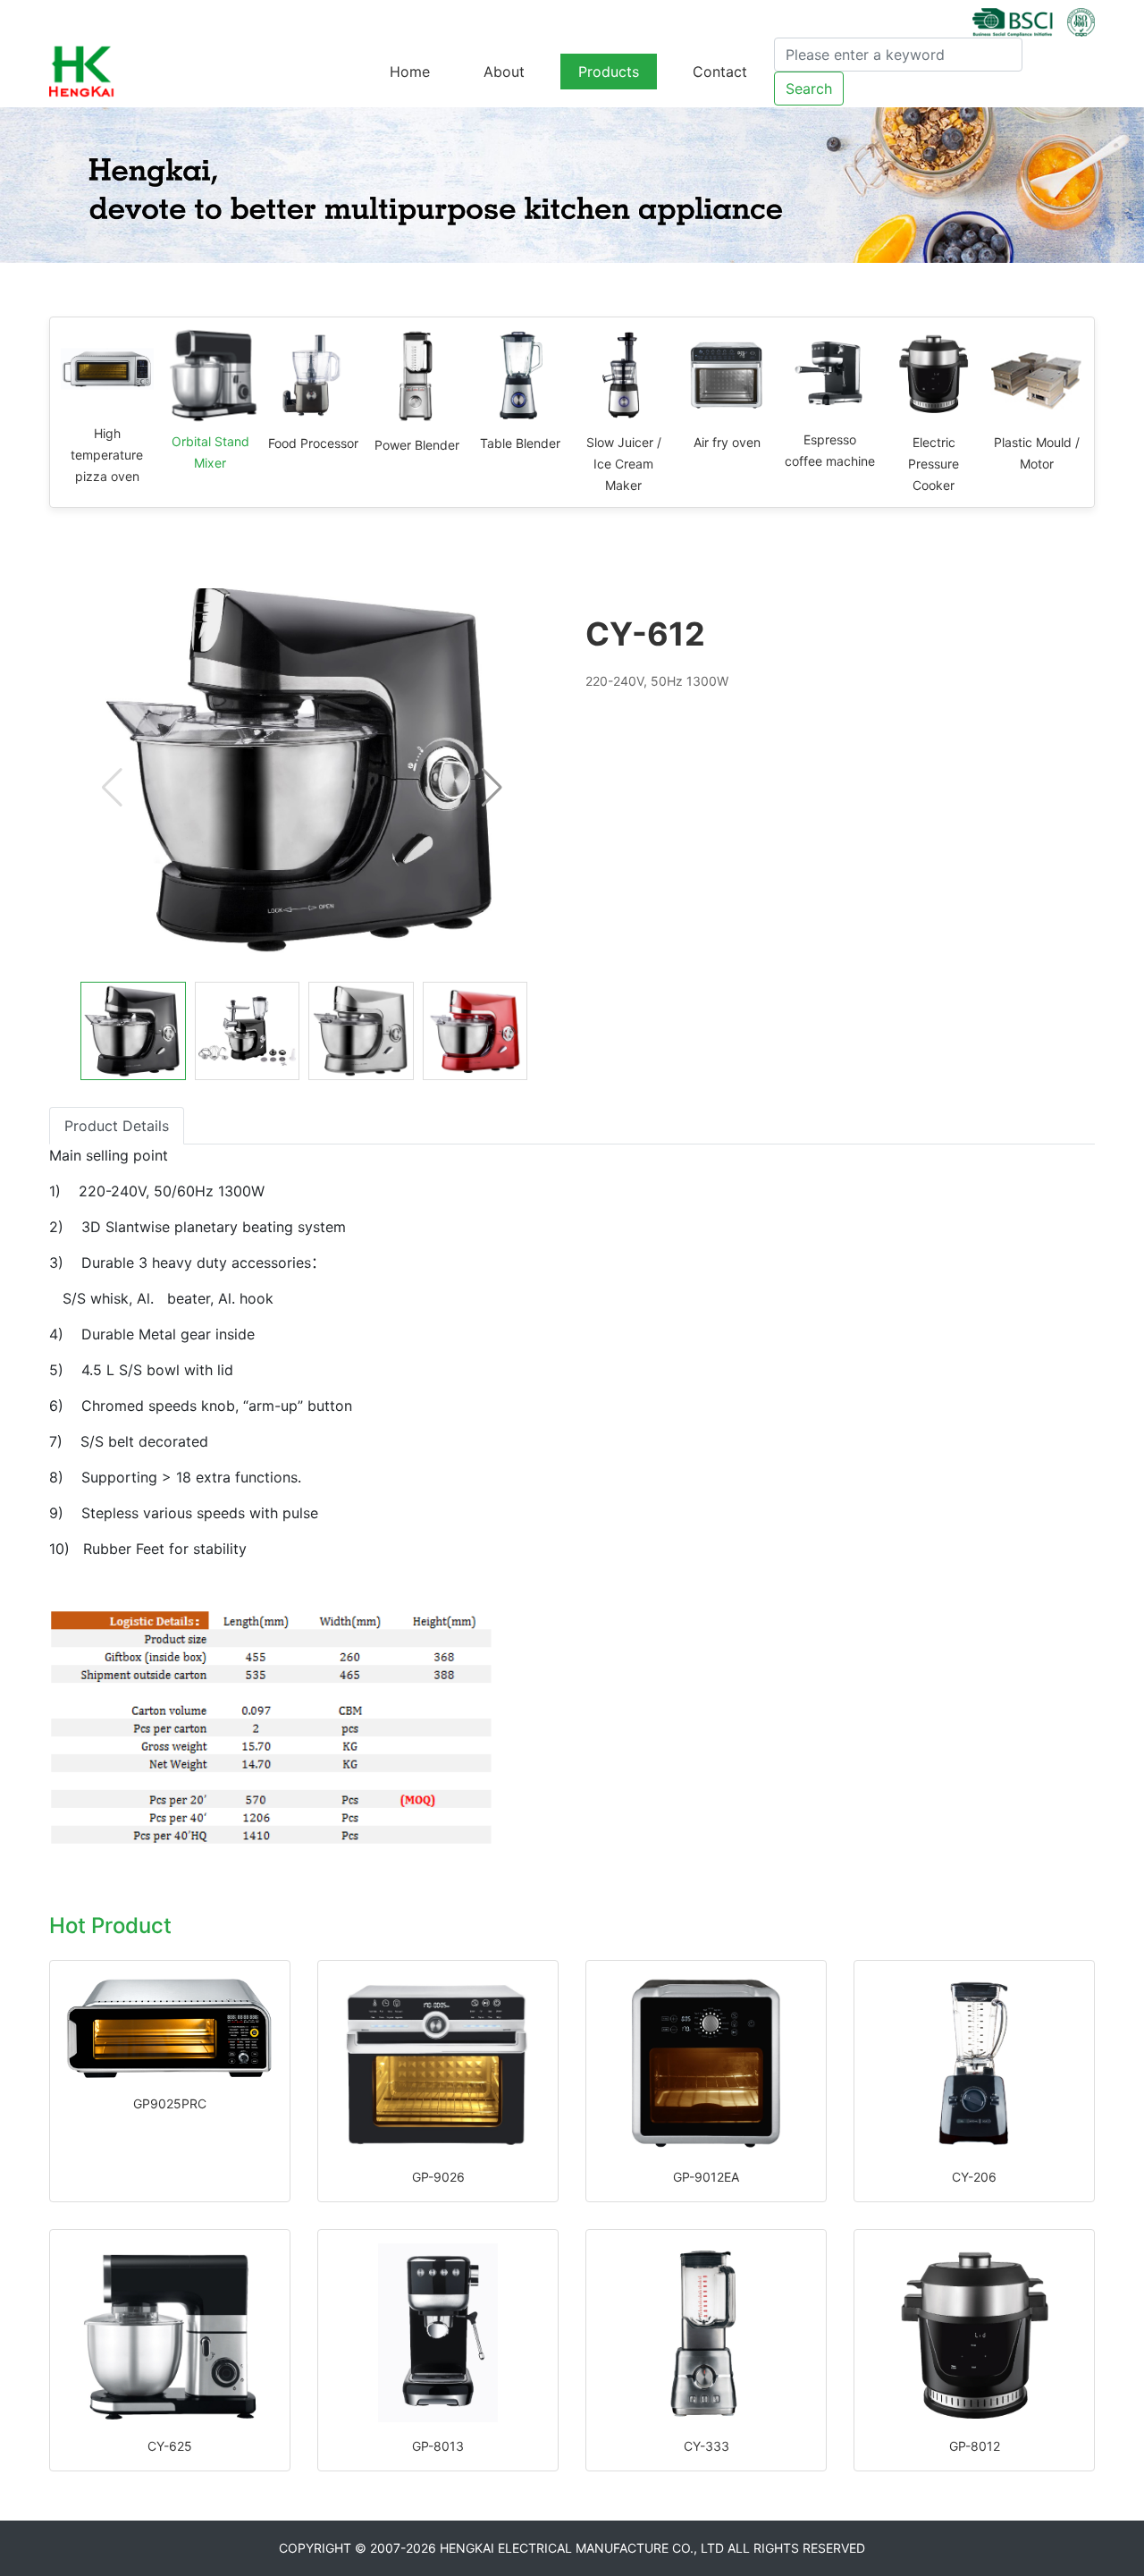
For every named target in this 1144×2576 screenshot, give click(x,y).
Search (809, 89)
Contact (720, 72)
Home (410, 72)
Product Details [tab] (117, 1126)
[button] (492, 788)
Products (609, 72)
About (504, 72)
